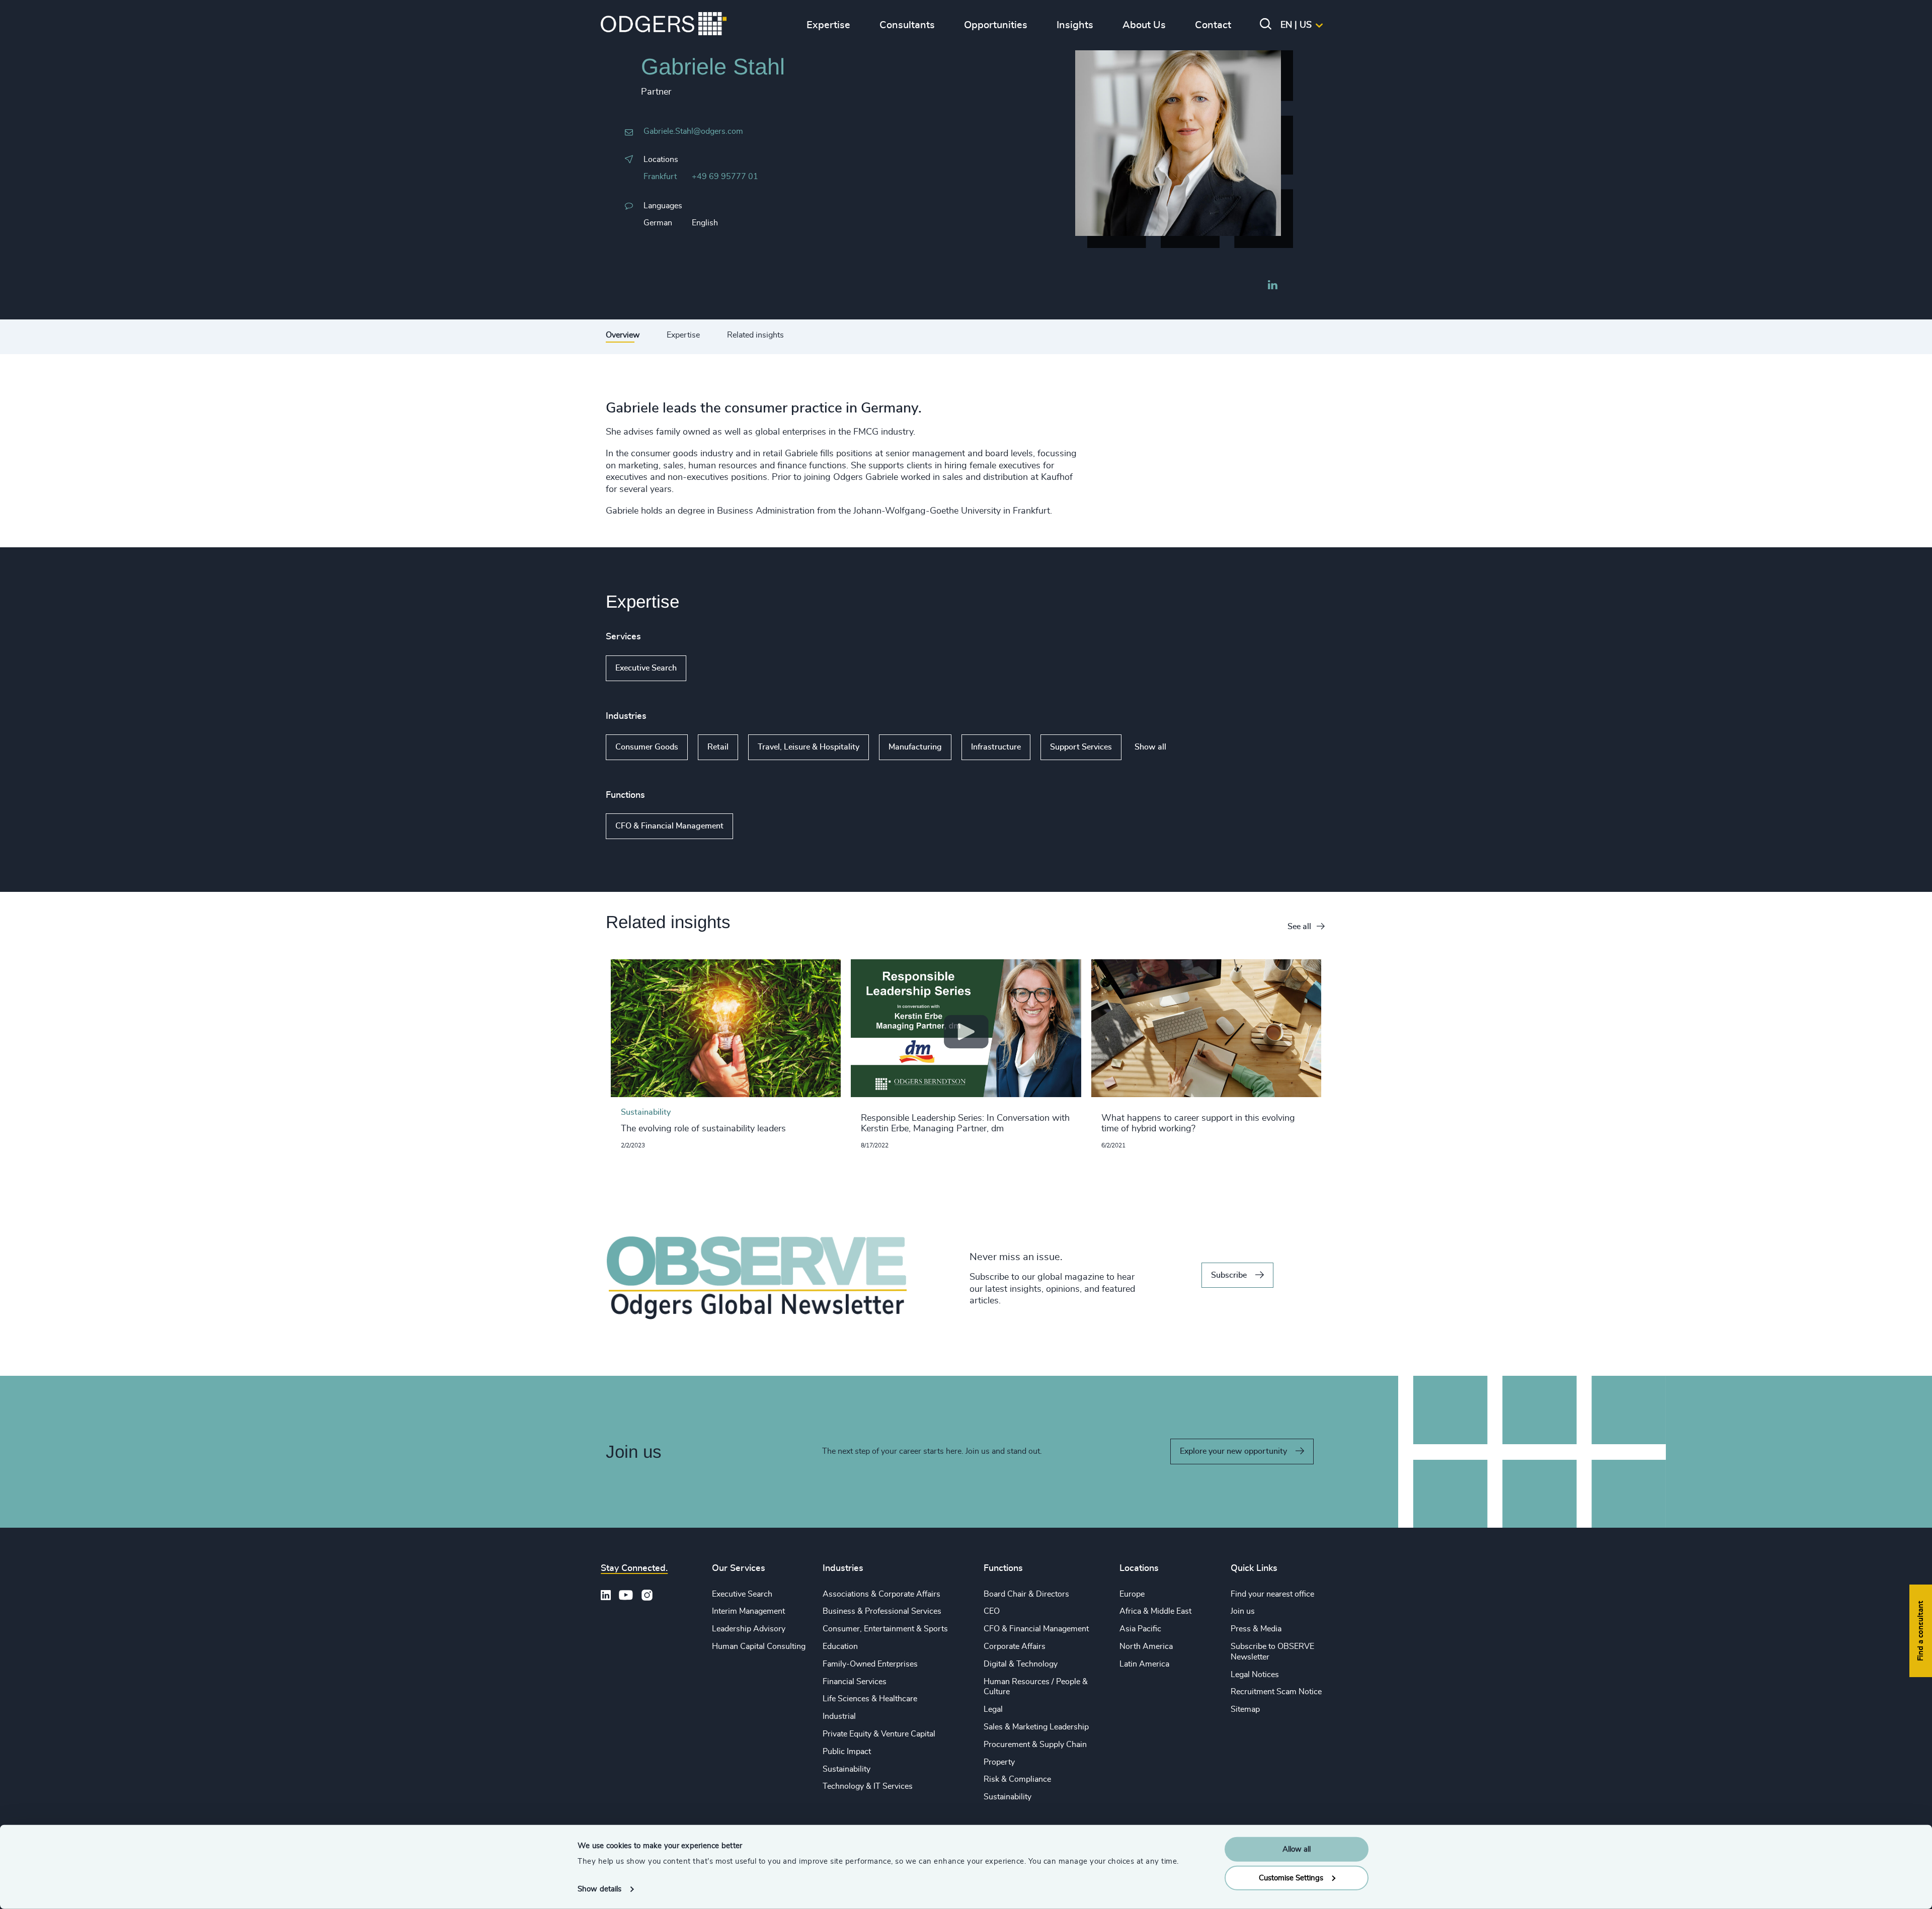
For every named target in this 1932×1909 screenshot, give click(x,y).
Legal (993, 1709)
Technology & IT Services (868, 1786)
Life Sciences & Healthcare (870, 1699)
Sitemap (1245, 1709)
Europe (1132, 1594)
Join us (1243, 1611)
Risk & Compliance (1017, 1779)
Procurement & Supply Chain (1035, 1745)
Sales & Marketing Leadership (1036, 1727)
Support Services (1081, 747)
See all (1299, 927)
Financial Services (855, 1682)
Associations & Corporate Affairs (881, 1594)
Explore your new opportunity (1233, 1451)
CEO (992, 1611)
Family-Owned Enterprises (870, 1664)
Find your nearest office (1272, 1594)
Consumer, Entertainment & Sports (885, 1629)
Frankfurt (660, 177)
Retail (718, 747)
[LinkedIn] (1272, 286)
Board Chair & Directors (1026, 1594)
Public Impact (847, 1752)
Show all (715, 668)
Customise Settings (1291, 1878)
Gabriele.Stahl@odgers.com (693, 131)
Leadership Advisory (749, 1629)
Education (840, 1646)
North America (1146, 1646)
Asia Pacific (1140, 1629)
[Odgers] (664, 25)
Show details (599, 1889)
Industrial (839, 1716)
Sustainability (847, 1769)
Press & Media (1256, 1629)
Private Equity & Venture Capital (879, 1734)
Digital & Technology (1021, 1664)
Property (999, 1762)
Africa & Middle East (1155, 1611)
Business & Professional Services (882, 1611)
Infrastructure (996, 747)
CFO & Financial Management (669, 826)
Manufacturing (915, 747)
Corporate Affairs (1015, 1646)
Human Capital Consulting (759, 1646)
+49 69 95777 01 (725, 177)
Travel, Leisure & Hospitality (809, 747)
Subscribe (1229, 1275)
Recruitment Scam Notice (1276, 1692)
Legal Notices (1255, 1675)
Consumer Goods (647, 747)
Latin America (1144, 1664)
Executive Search (646, 668)
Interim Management (748, 1611)
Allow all (1297, 1849)
